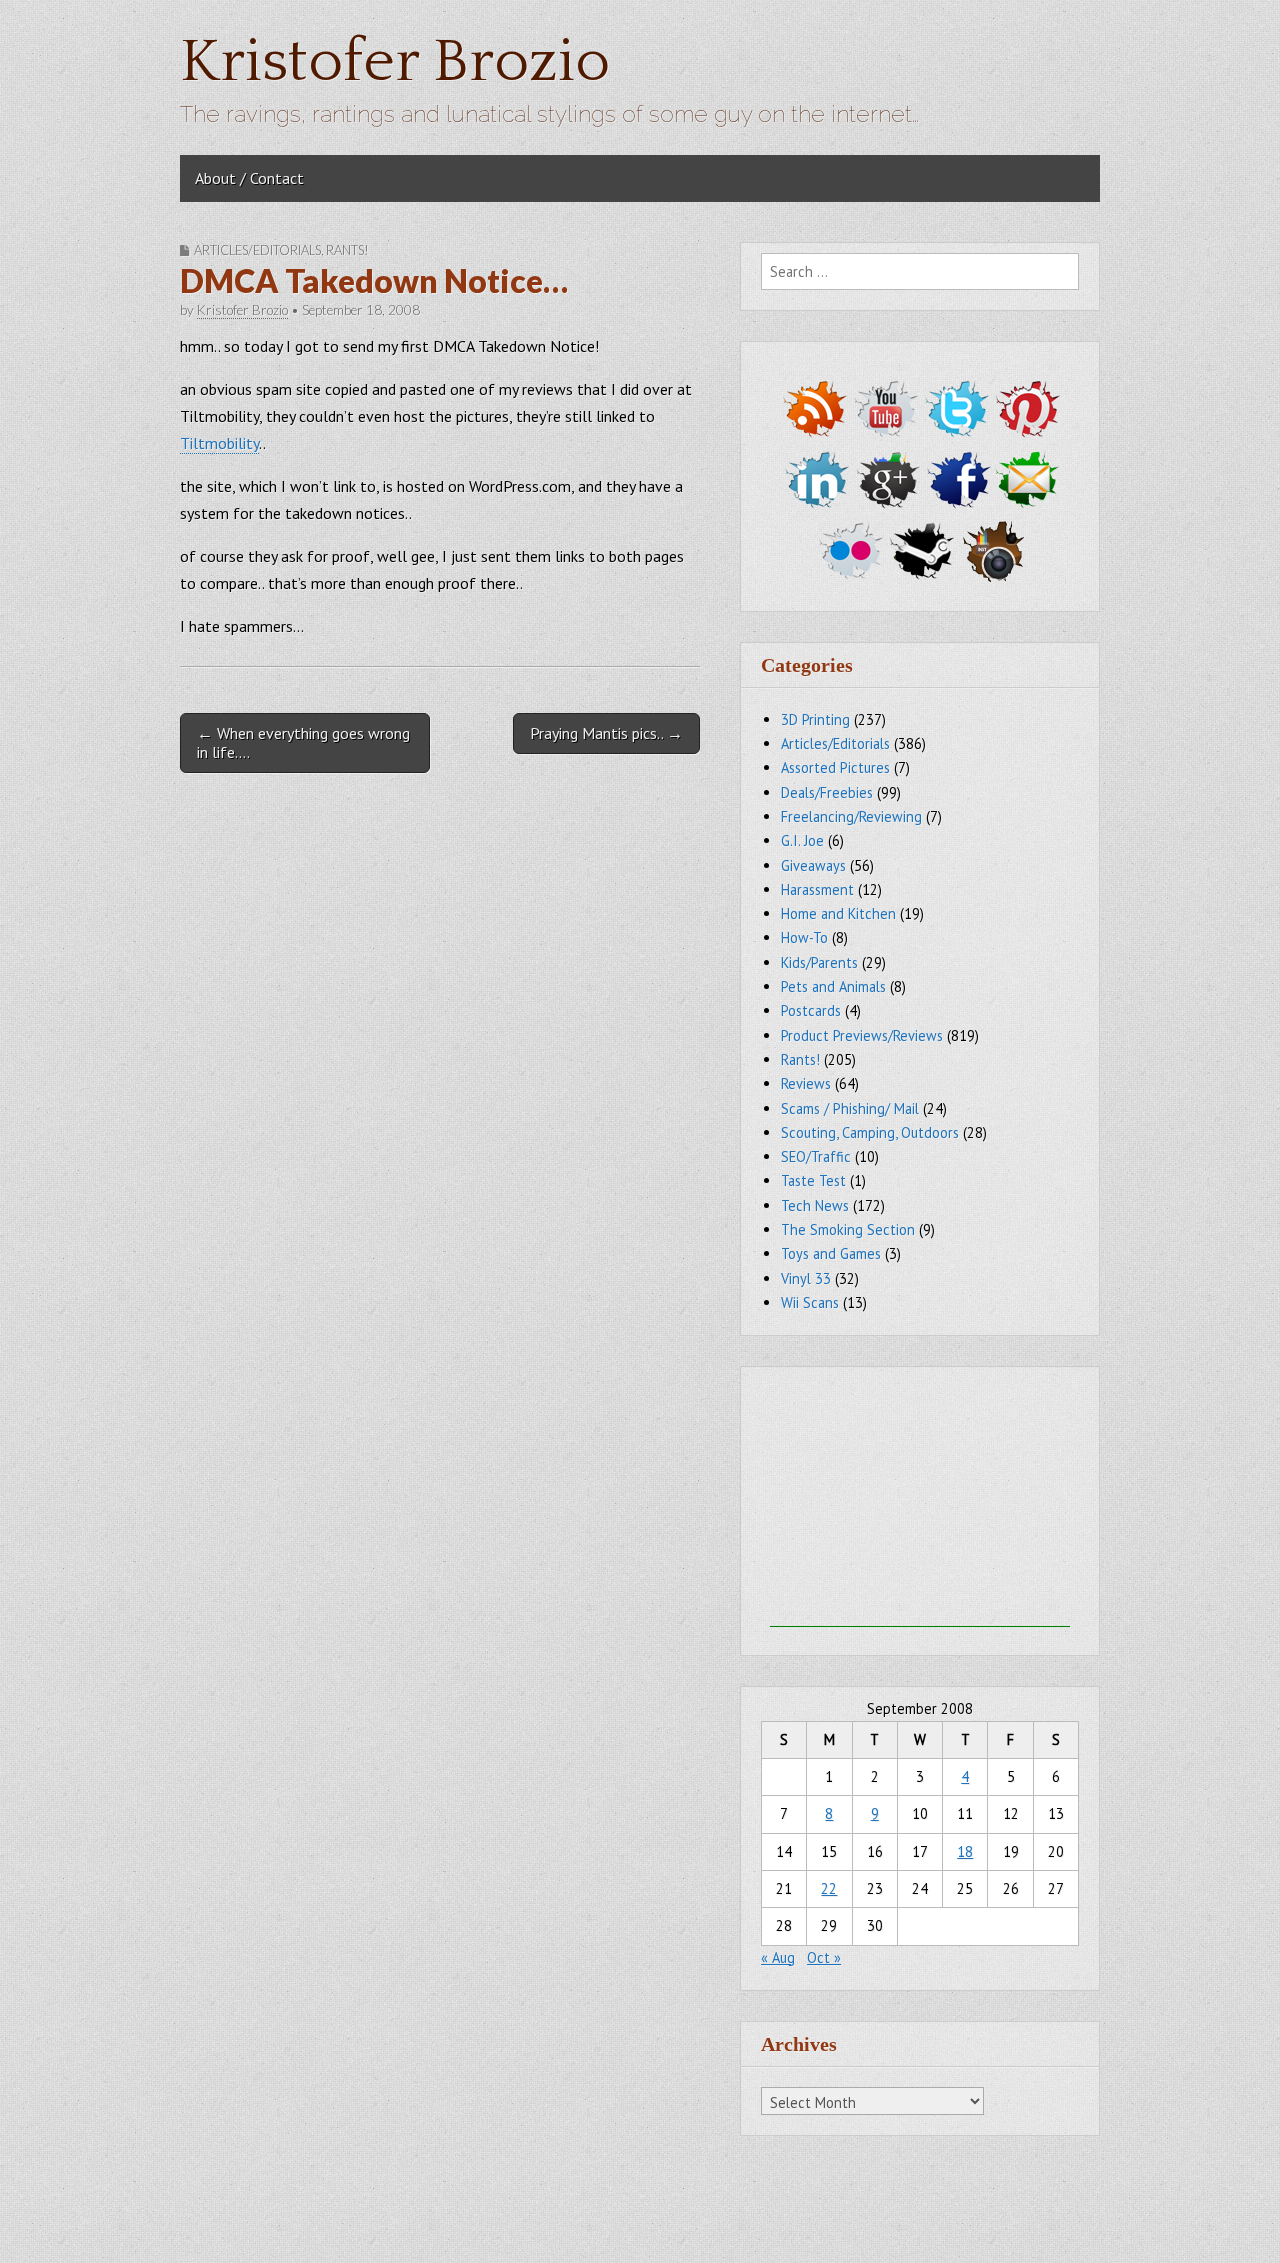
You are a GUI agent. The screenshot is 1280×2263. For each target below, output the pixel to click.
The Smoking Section (848, 1229)
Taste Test (813, 1180)
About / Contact (249, 178)
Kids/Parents (819, 962)
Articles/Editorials (257, 250)
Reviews (806, 1083)
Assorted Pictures (835, 767)
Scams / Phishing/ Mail (850, 1108)
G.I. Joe (802, 840)
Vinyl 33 (806, 1278)
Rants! (347, 250)
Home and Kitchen (838, 913)
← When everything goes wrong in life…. (303, 742)
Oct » (824, 1957)
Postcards (811, 1010)
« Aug (778, 1957)
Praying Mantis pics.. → (606, 733)
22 (829, 1888)
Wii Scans (810, 1302)
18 (965, 1851)
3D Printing (815, 719)
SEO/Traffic (816, 1156)
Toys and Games (831, 1253)
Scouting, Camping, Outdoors (870, 1132)
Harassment (817, 889)
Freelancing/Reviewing (851, 816)
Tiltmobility (219, 443)
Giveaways (813, 865)
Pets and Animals (833, 986)
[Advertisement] (920, 1502)
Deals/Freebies (827, 792)
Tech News (815, 1205)
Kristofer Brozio (395, 62)
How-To (804, 937)
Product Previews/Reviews (862, 1035)
